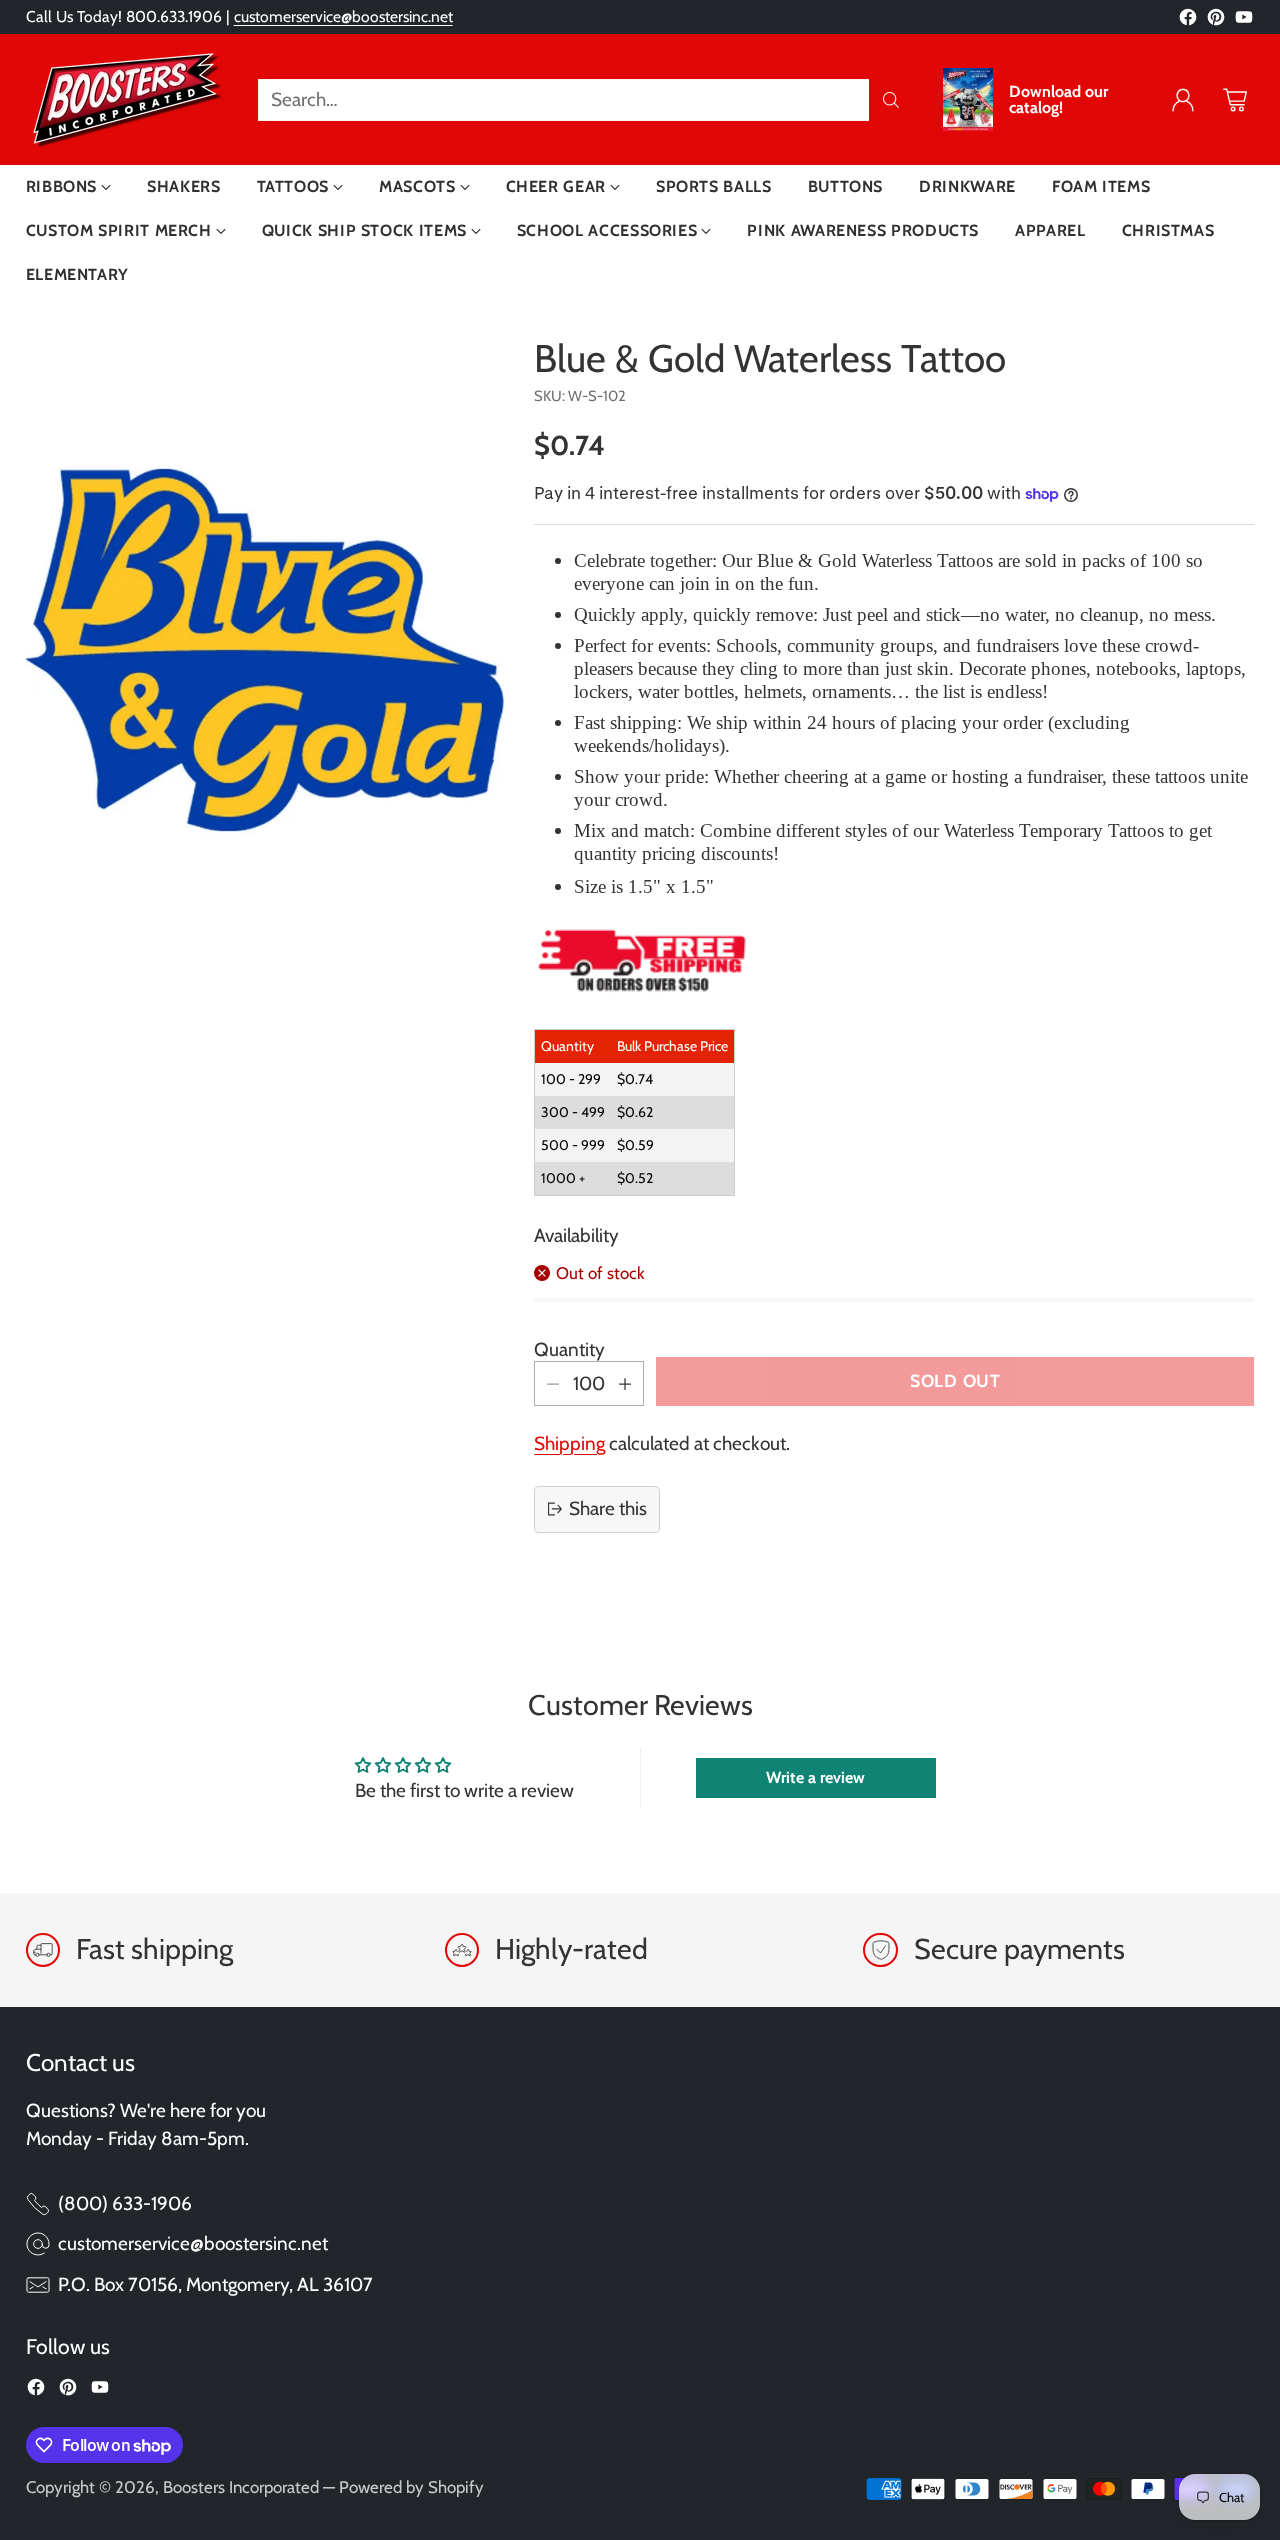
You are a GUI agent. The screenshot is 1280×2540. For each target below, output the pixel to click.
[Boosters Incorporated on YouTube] (1244, 21)
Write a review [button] (815, 1777)
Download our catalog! (1058, 100)
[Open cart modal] (1235, 100)
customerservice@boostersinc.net (343, 16)
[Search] (891, 100)
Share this (608, 1508)
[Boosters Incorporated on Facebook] (1188, 21)
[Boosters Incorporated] (126, 99)
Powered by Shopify (411, 2487)
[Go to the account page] (1183, 100)
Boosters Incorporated (241, 2487)
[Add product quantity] (625, 1383)
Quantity (569, 1349)
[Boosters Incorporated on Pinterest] (1216, 21)
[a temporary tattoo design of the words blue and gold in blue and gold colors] (266, 650)
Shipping (569, 1443)
